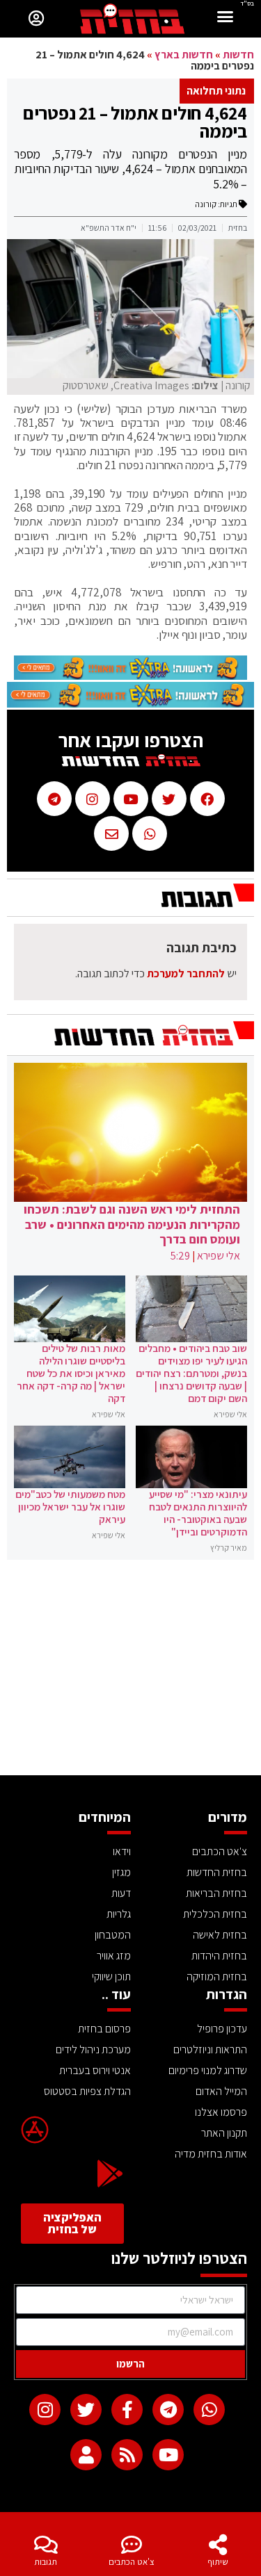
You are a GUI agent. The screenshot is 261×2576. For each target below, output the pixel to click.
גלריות (119, 1914)
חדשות (238, 55)
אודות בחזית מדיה (211, 2154)
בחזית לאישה (220, 1935)
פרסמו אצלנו (221, 2112)
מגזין (121, 1872)
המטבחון (113, 1935)
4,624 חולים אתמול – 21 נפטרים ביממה (135, 122)
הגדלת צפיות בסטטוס (87, 2091)
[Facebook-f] (127, 2410)
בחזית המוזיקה (217, 1976)
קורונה (206, 204)
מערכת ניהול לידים (93, 2049)
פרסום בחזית (104, 2029)
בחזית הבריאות (216, 1893)
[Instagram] (45, 2410)
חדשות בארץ (184, 55)
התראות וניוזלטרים (210, 2049)
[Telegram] (168, 2410)
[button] (226, 18)
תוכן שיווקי (111, 1976)
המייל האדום (221, 2091)
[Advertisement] (130, 1671)
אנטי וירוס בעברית (95, 2070)
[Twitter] (86, 2410)
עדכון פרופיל (222, 2029)
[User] (86, 2455)
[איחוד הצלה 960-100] (130, 676)
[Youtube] (168, 2455)
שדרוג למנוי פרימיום (208, 2070)
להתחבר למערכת (186, 973)
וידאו (122, 1851)
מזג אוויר (114, 1956)
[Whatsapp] (209, 2410)
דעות (121, 1893)
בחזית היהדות (219, 1956)
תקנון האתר (224, 2133)
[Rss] (127, 2455)
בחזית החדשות (217, 1872)
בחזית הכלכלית (215, 1914)
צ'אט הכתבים (132, 2562)
